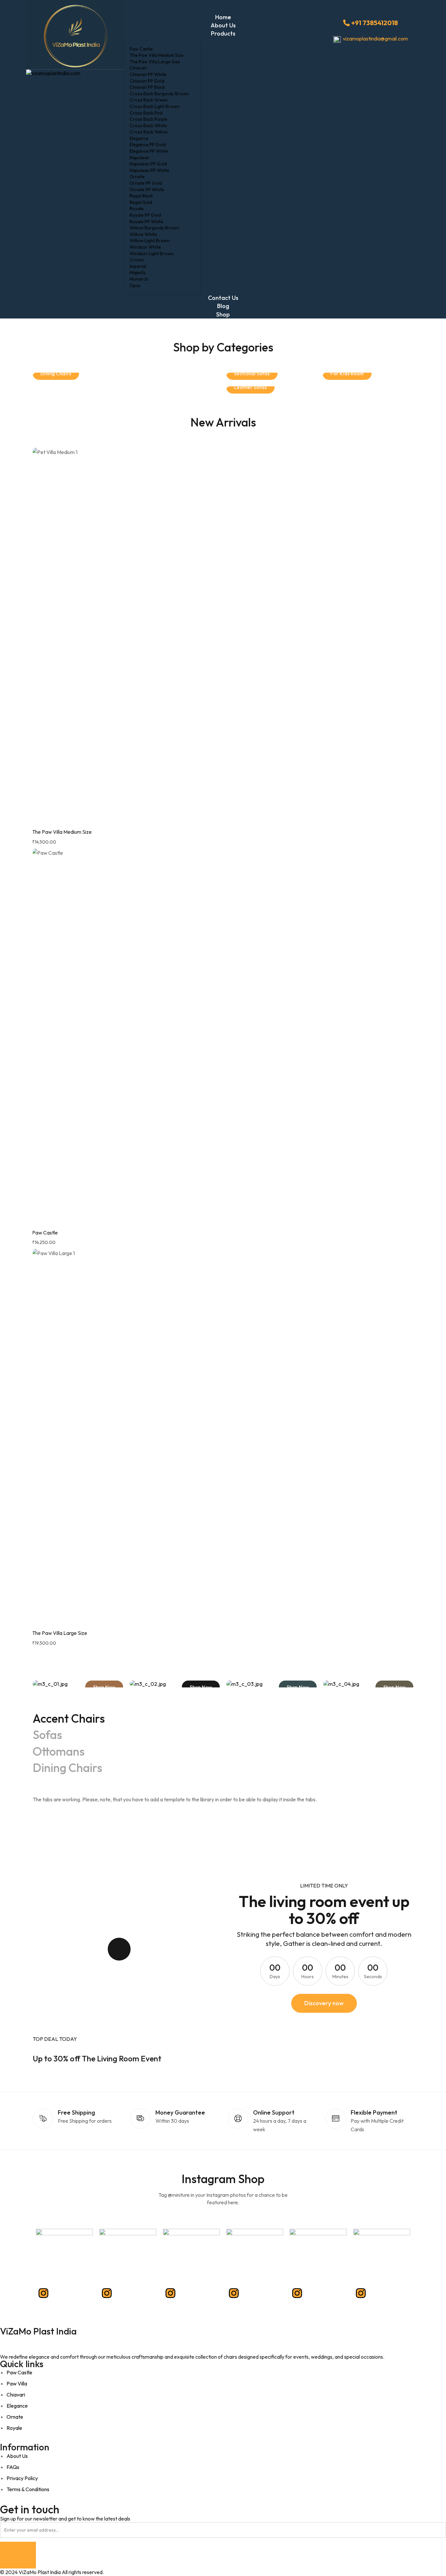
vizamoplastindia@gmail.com (375, 39)
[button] (324, 2003)
